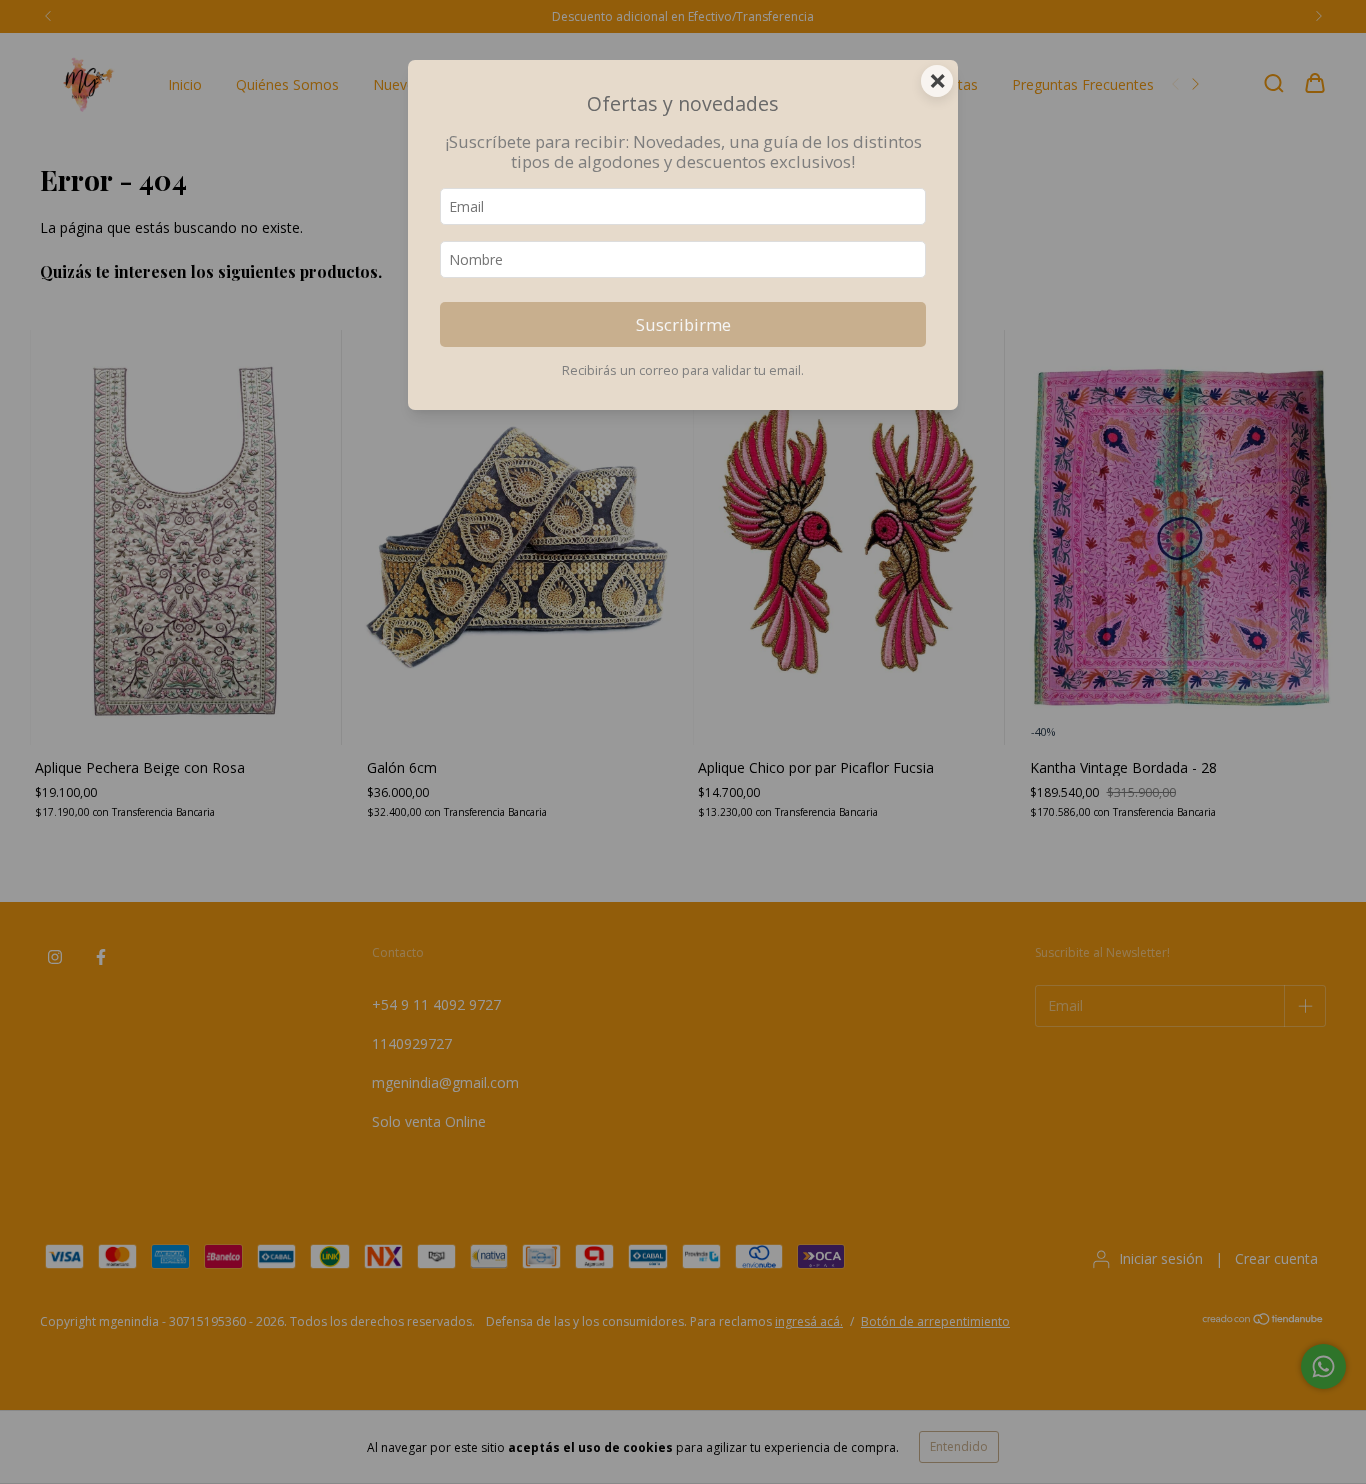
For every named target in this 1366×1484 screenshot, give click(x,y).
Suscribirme (683, 324)
